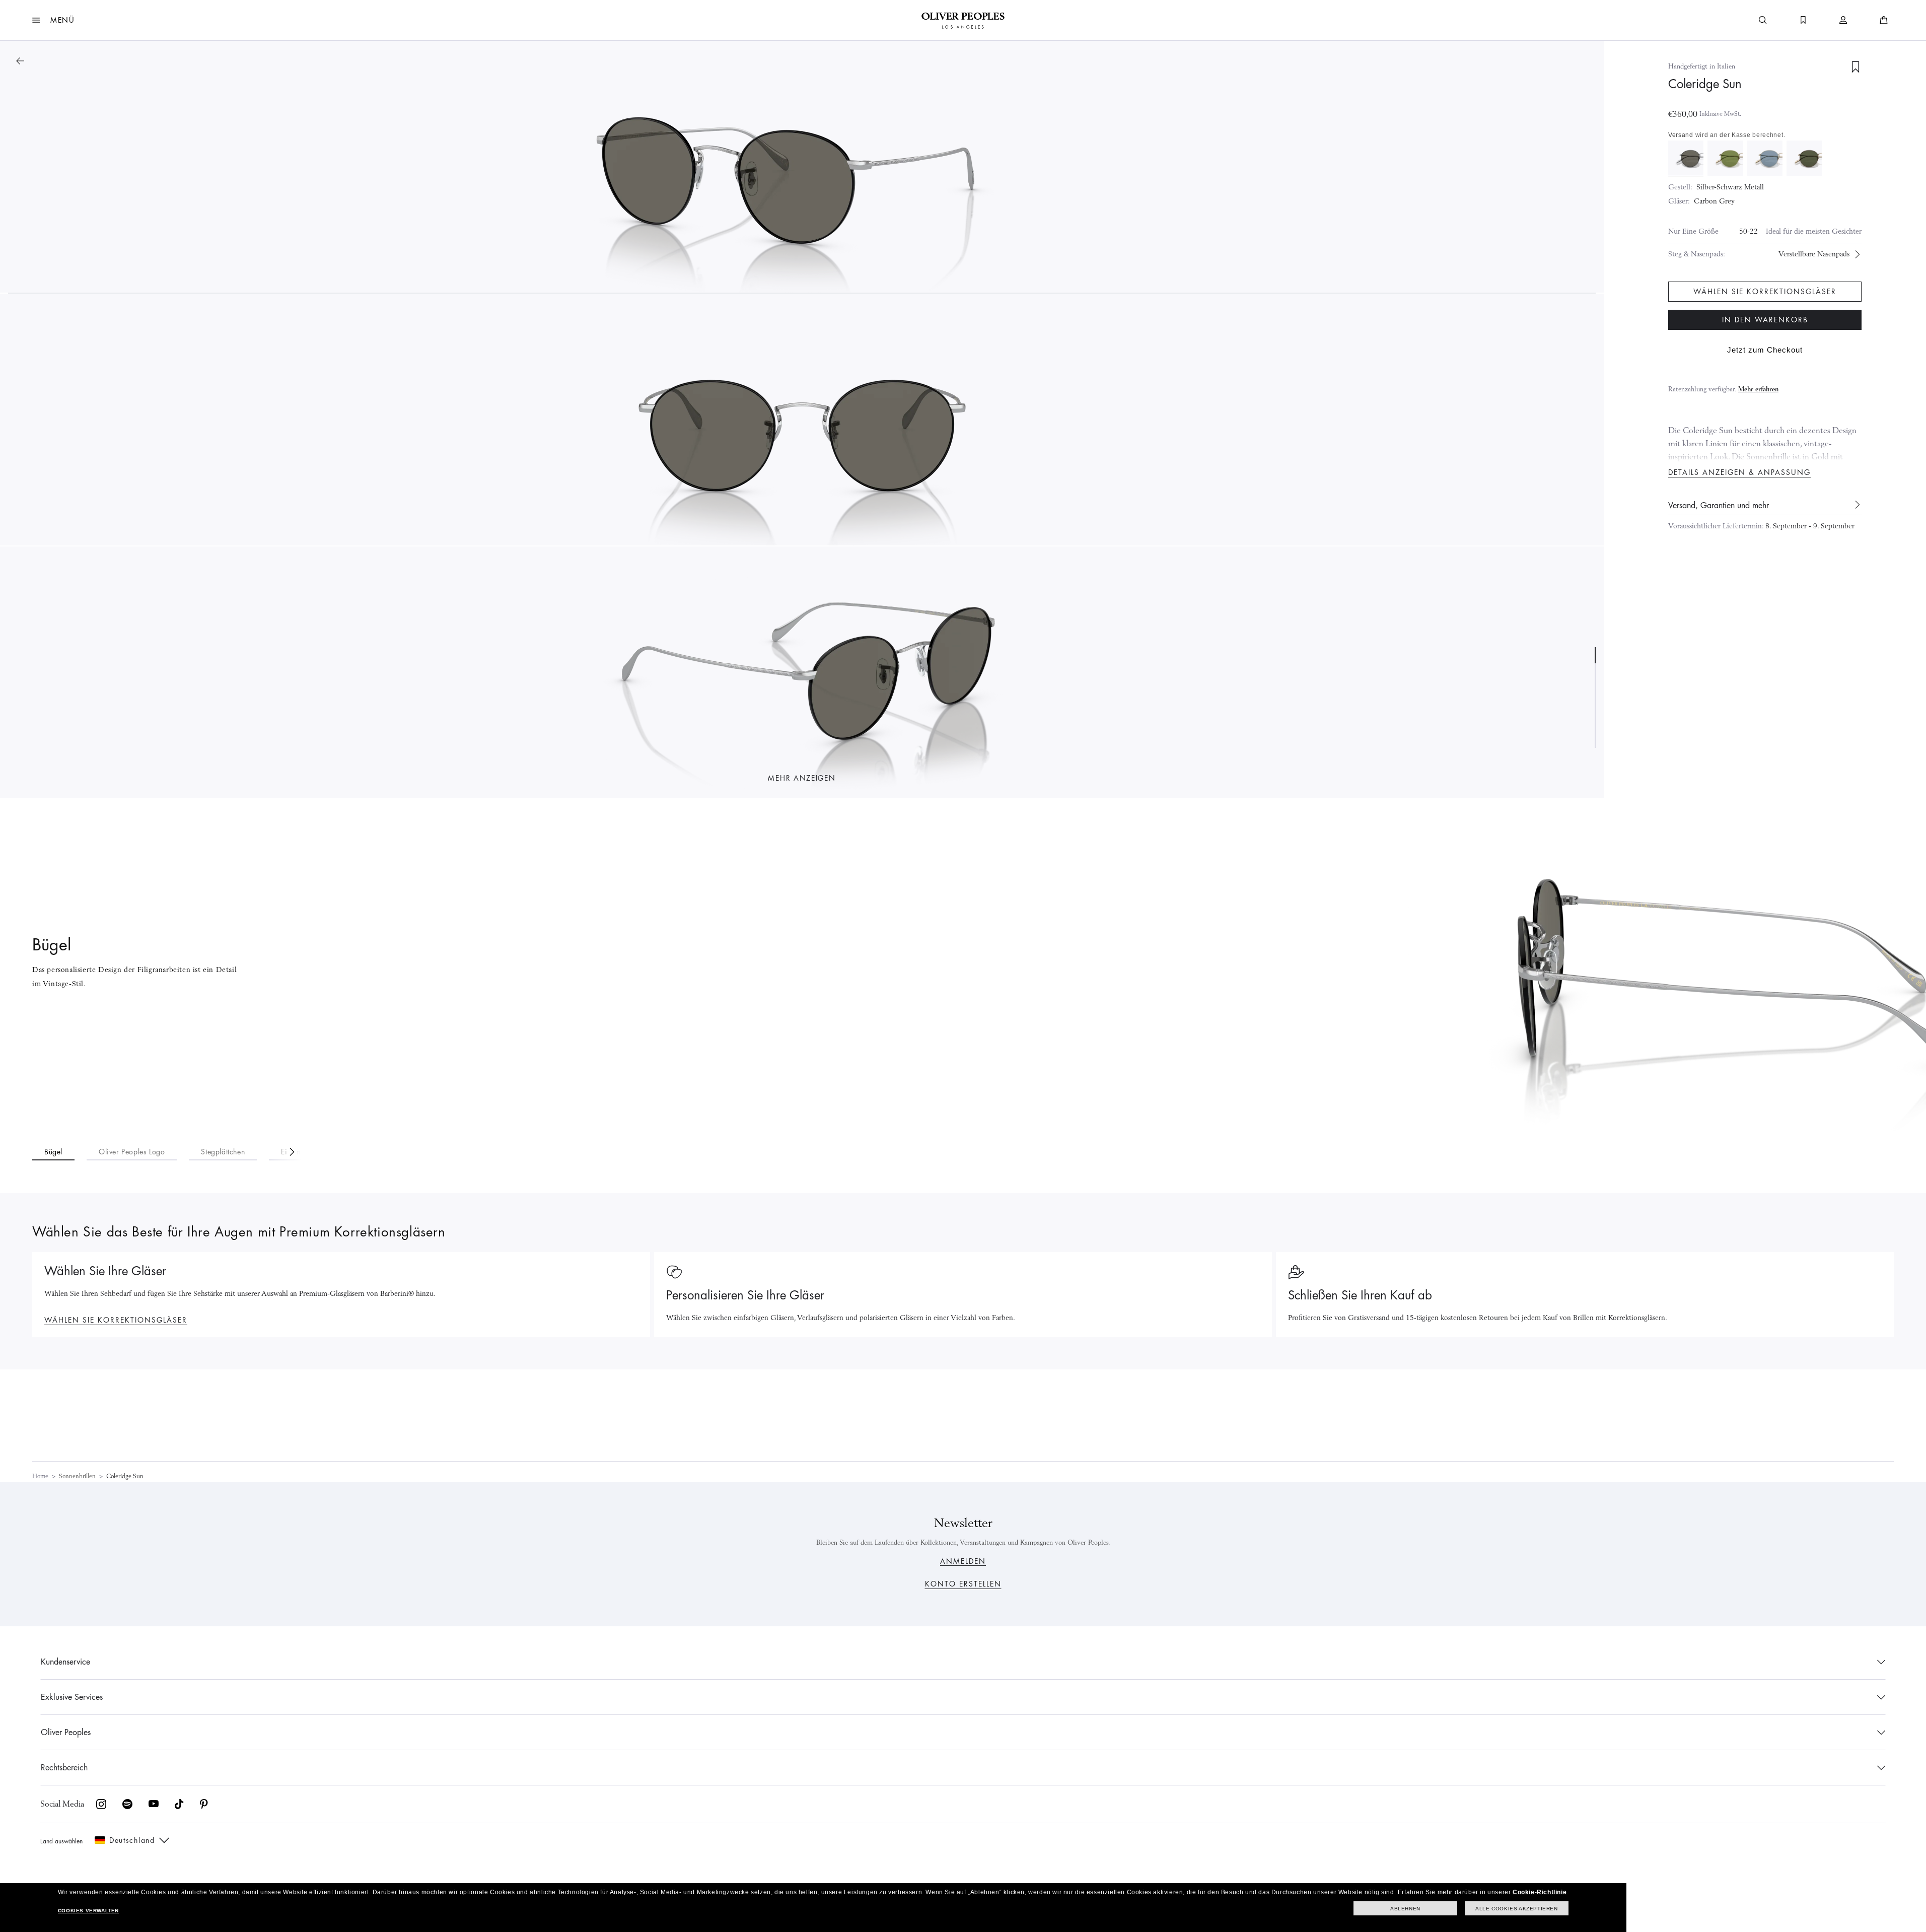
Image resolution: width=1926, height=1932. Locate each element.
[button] (54, 20)
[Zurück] (20, 61)
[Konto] (1843, 20)
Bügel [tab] (53, 1152)
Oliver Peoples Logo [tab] (132, 1152)
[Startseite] (963, 20)
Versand (1681, 135)
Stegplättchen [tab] (223, 1152)
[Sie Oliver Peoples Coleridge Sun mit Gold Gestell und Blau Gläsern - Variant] (1765, 158)
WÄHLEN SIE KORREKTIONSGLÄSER (116, 1320)
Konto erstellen (963, 1584)
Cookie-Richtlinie (1540, 1892)
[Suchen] (1763, 20)
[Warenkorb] (1884, 20)
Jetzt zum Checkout (1765, 350)
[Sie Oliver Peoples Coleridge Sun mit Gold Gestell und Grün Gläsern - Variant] (1725, 158)
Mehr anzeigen (802, 778)
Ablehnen (1405, 1909)
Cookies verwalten (88, 1911)
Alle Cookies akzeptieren (1516, 1909)
